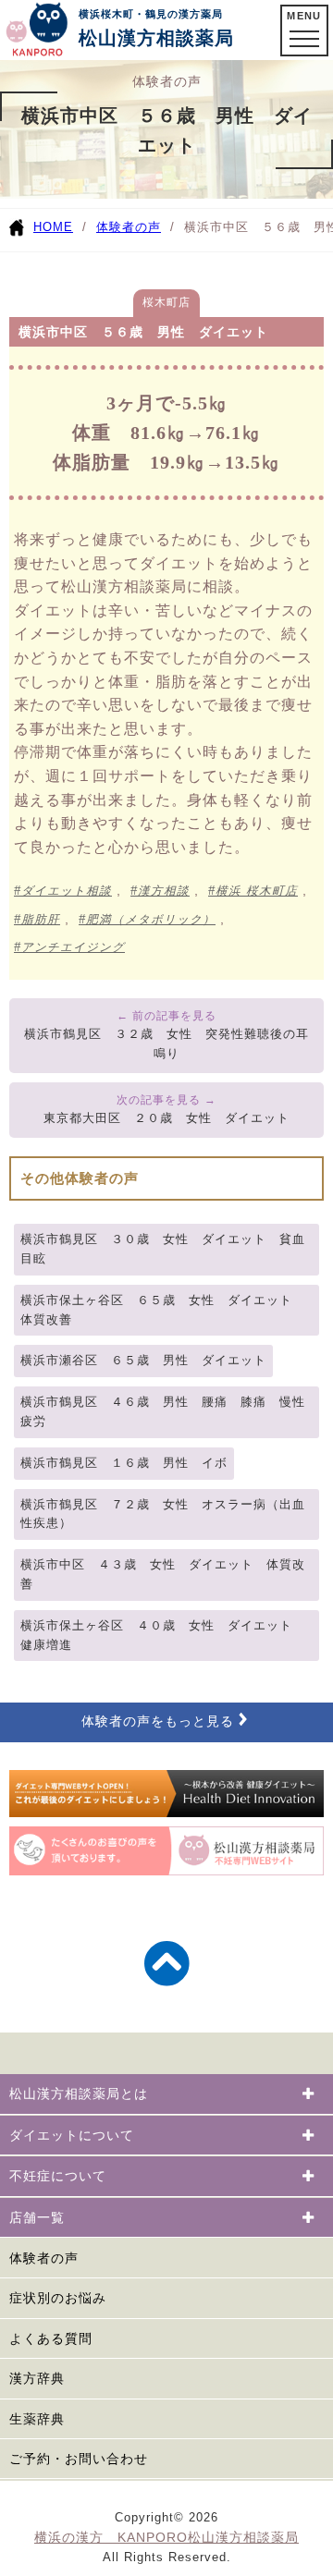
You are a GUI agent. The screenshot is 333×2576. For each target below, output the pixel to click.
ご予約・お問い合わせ (79, 2459)
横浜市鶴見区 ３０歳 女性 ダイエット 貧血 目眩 (169, 1249)
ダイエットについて (72, 2135)
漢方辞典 (37, 2378)
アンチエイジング (73, 947)
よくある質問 (51, 2338)
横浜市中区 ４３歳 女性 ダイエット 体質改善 (163, 1574)
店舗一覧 (37, 2217)
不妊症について (58, 2176)
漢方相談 (164, 891)
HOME (53, 227)
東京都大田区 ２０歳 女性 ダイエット (166, 1118)
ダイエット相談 (67, 891)
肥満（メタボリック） (151, 920)
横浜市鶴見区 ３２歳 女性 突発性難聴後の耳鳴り (166, 1044)
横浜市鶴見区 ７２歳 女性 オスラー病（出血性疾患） (163, 1514)
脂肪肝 (41, 920)
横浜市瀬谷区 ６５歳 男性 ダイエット (143, 1360)
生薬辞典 (37, 2419)
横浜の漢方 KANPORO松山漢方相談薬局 (166, 2537)
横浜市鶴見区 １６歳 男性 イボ (124, 1463)
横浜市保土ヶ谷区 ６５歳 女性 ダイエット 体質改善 (163, 1310)
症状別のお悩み (58, 2298)
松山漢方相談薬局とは (79, 2094)
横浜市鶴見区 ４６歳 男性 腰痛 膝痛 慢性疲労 (163, 1411)
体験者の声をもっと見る (158, 1721)
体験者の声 (129, 227)
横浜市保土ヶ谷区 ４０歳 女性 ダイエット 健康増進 (163, 1635)
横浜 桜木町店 (257, 891)
